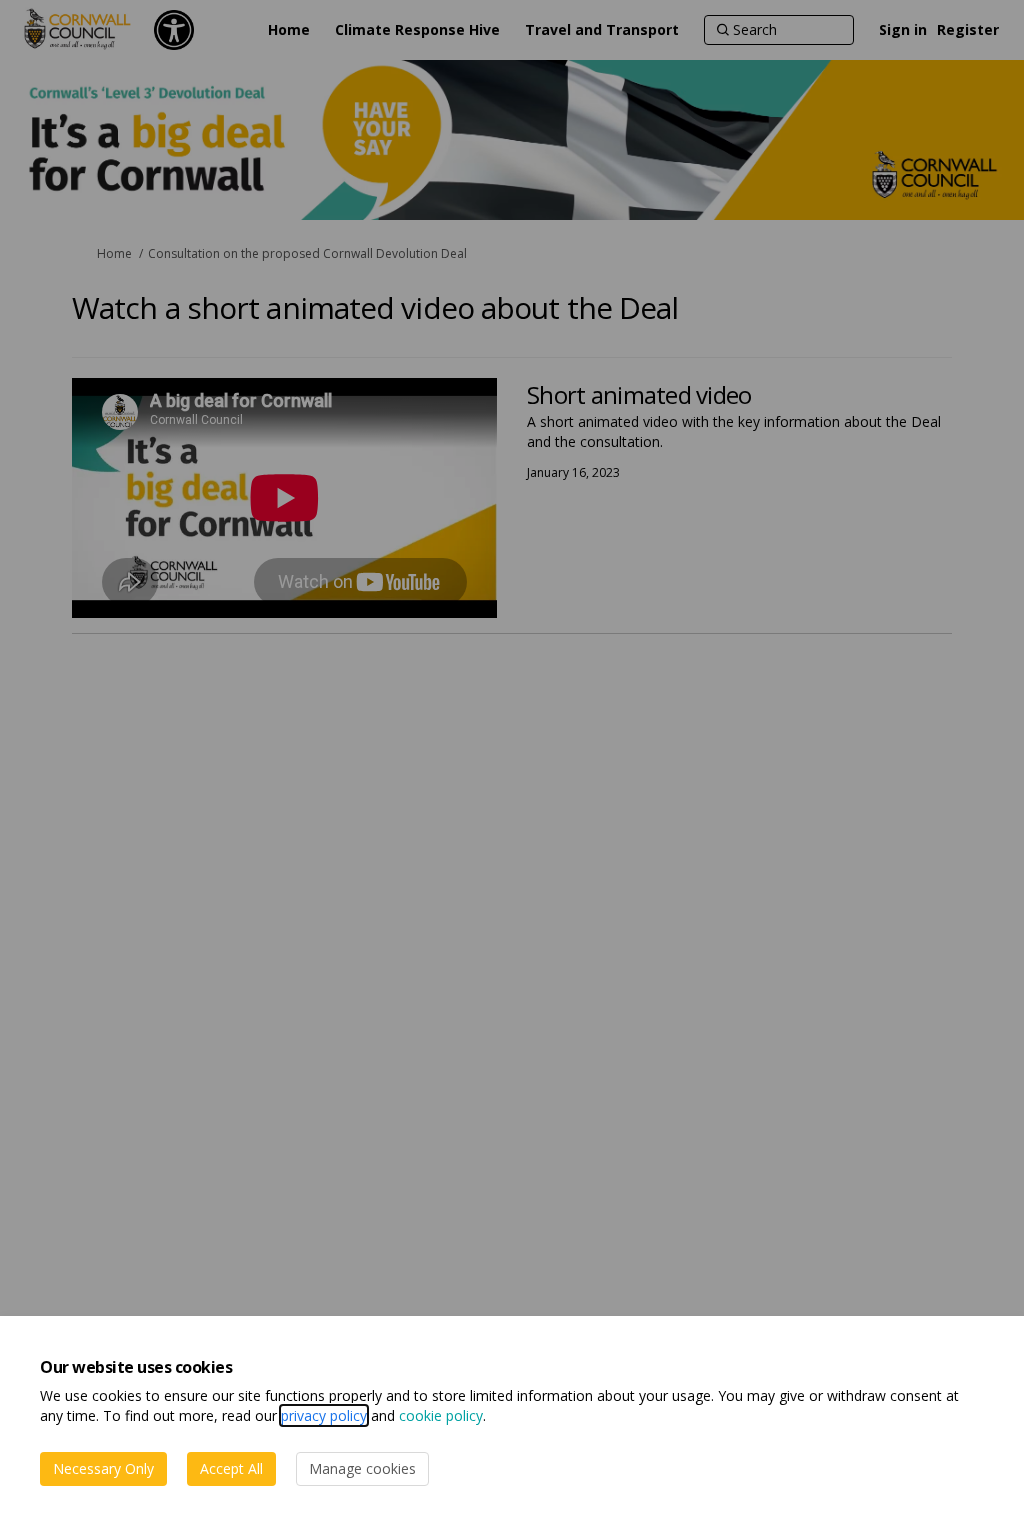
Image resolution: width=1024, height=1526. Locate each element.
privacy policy (324, 1415)
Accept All (231, 1468)
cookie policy (441, 1415)
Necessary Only (103, 1468)
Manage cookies (362, 1468)
